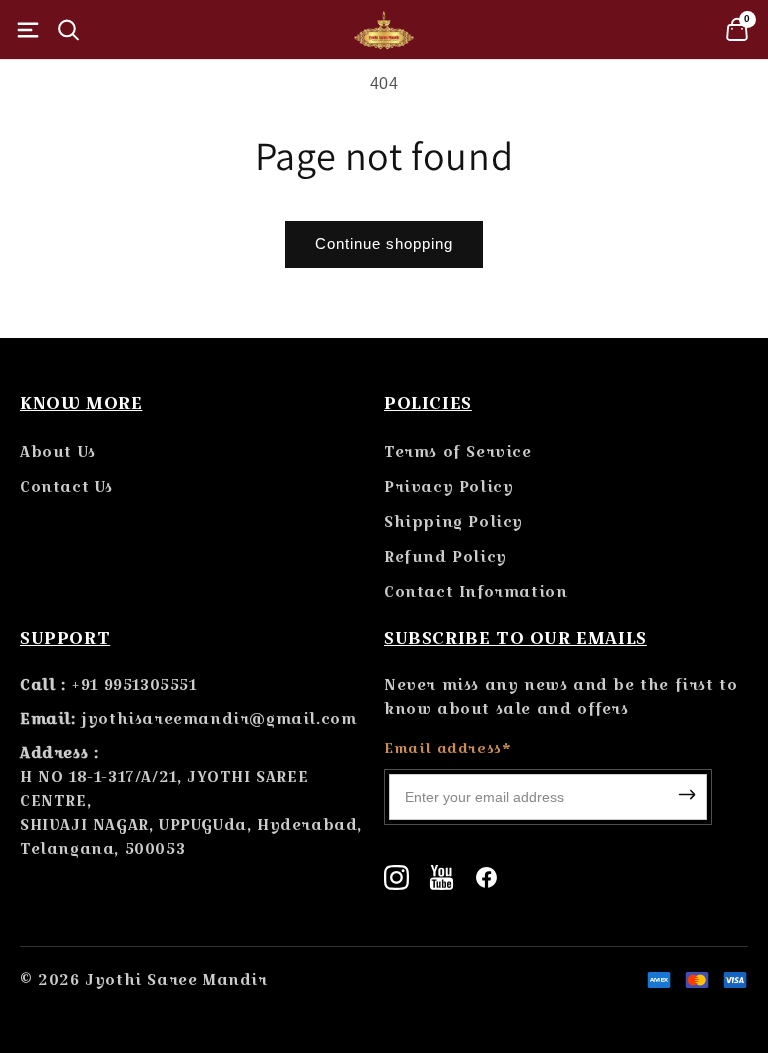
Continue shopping (384, 243)
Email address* (447, 748)
